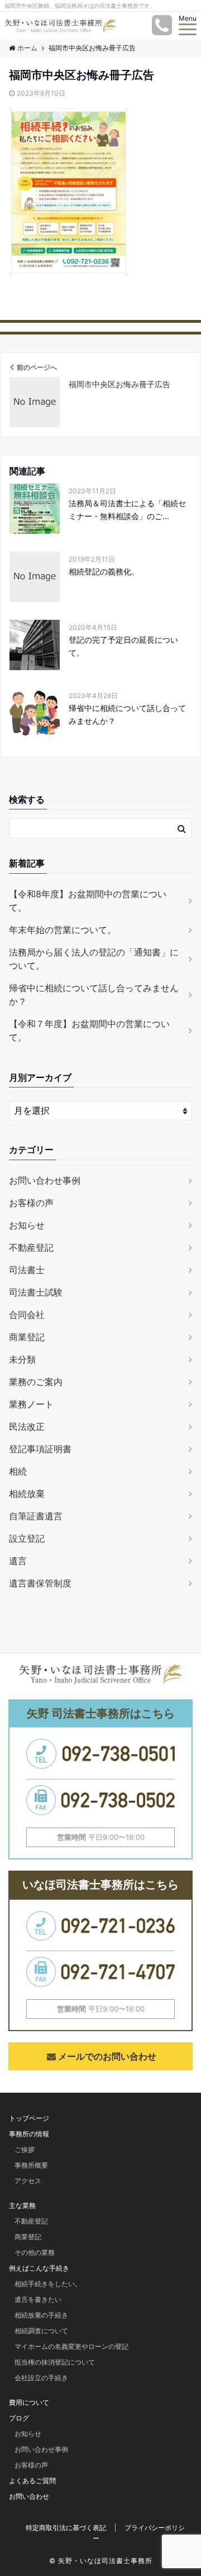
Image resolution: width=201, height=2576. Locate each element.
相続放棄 (27, 1494)
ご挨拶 (25, 2149)
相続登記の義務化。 (104, 571)
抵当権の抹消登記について (55, 2362)
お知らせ (27, 1225)
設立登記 (27, 1538)
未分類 (22, 1359)
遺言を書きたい (38, 2299)
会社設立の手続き (41, 2378)
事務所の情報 (29, 2134)
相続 (18, 1471)
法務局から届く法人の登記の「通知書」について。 (94, 959)
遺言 (18, 1561)
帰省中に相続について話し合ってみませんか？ (127, 714)
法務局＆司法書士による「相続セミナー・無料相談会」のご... (127, 509)
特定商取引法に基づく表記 (66, 2528)
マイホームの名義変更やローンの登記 (71, 2346)
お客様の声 (31, 1203)
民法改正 (27, 1426)
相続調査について (41, 2331)
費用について (29, 2402)
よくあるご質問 (32, 2481)
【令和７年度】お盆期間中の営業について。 (89, 1030)
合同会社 (27, 1315)
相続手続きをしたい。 (48, 2284)
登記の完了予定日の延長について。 (123, 646)
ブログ (19, 2418)
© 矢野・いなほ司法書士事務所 (101, 2561)
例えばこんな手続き (39, 2268)
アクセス (28, 2181)
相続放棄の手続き (41, 2315)
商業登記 (27, 1337)
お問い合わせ (29, 2496)
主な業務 (22, 2205)
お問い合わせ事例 (45, 1180)
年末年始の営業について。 (63, 930)
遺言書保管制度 (40, 1583)
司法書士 (27, 1270)
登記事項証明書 (40, 1449)
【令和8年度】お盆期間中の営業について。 (88, 901)
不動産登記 (31, 1247)
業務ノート (31, 1404)
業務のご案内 (36, 1382)
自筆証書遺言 (36, 1516)
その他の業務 (35, 2252)
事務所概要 (31, 2165)
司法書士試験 (36, 1292)
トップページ (29, 2118)
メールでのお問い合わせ (107, 2056)
